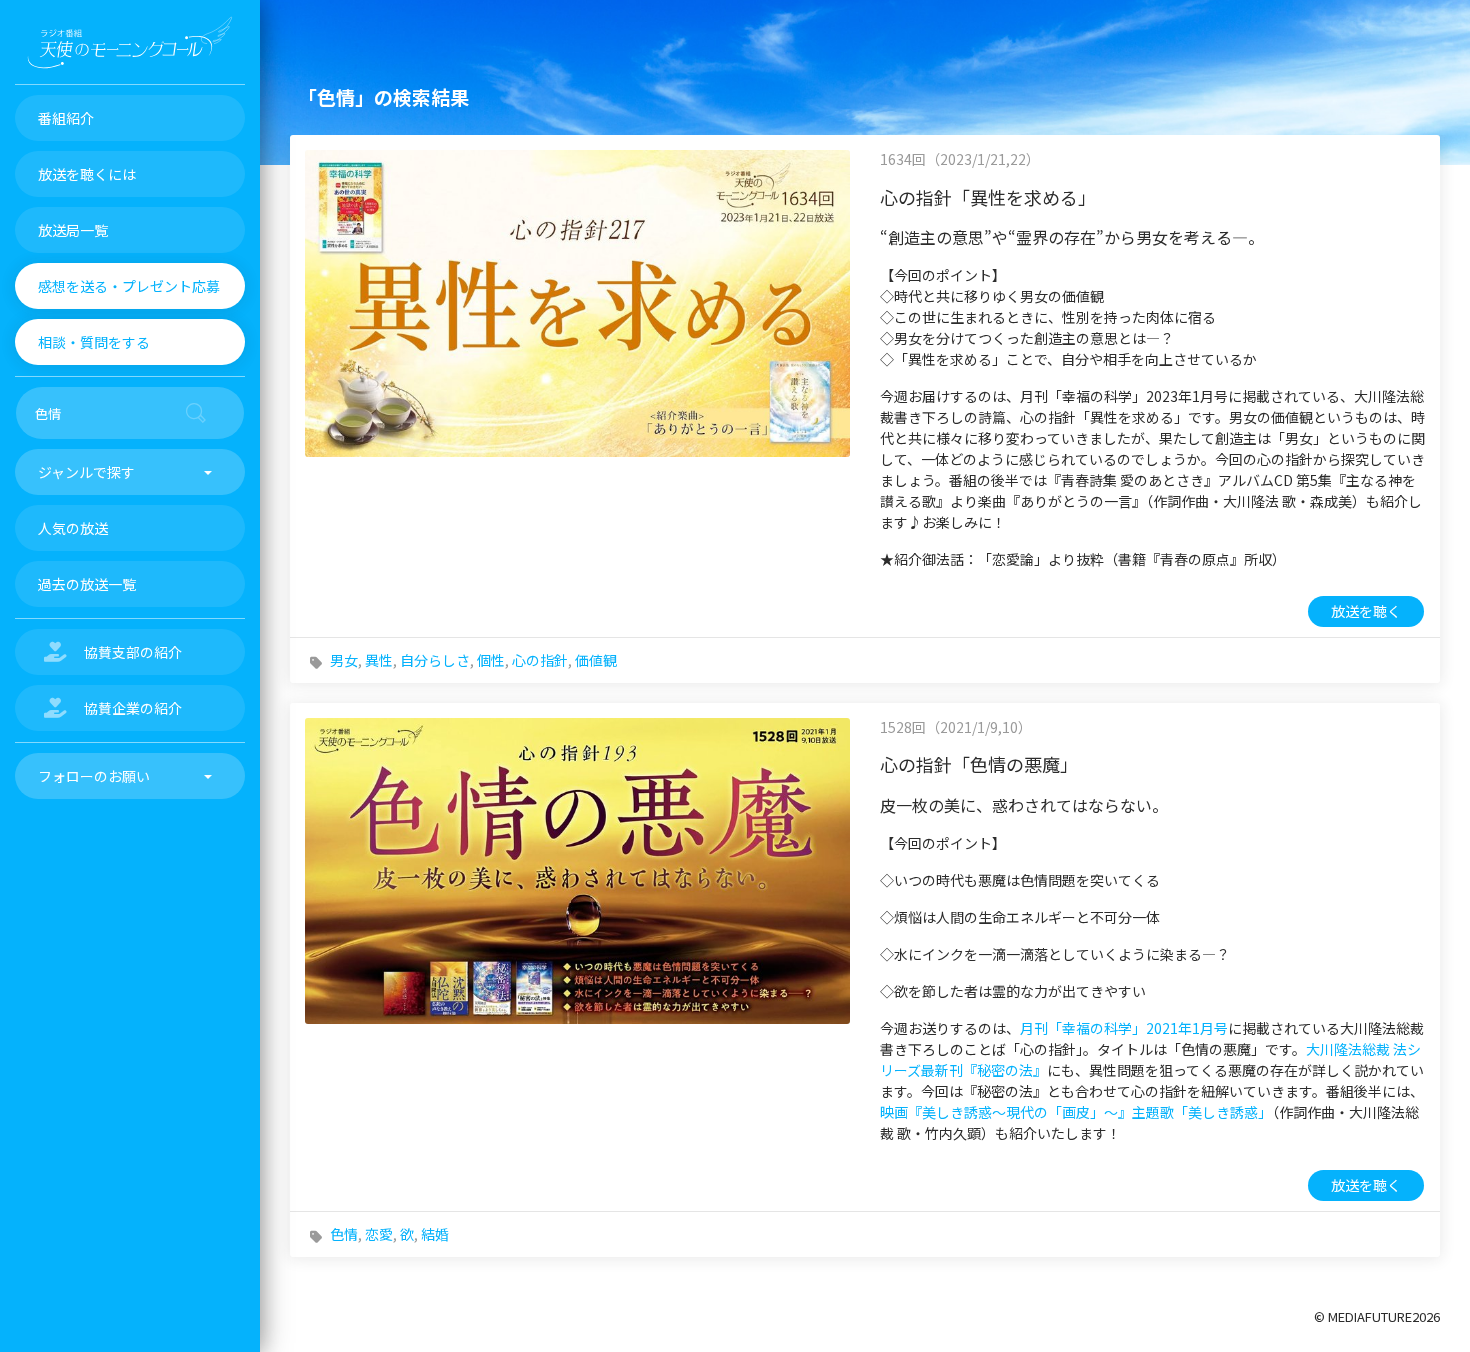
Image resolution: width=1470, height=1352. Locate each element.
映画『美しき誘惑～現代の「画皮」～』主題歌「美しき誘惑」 (1076, 1112)
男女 (344, 660)
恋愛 (379, 1234)
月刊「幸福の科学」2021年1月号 (1124, 1028)
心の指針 (540, 660)
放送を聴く (1366, 611)
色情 (344, 1234)
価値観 (596, 660)
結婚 (435, 1234)
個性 (491, 660)
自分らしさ (435, 660)
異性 (379, 660)
